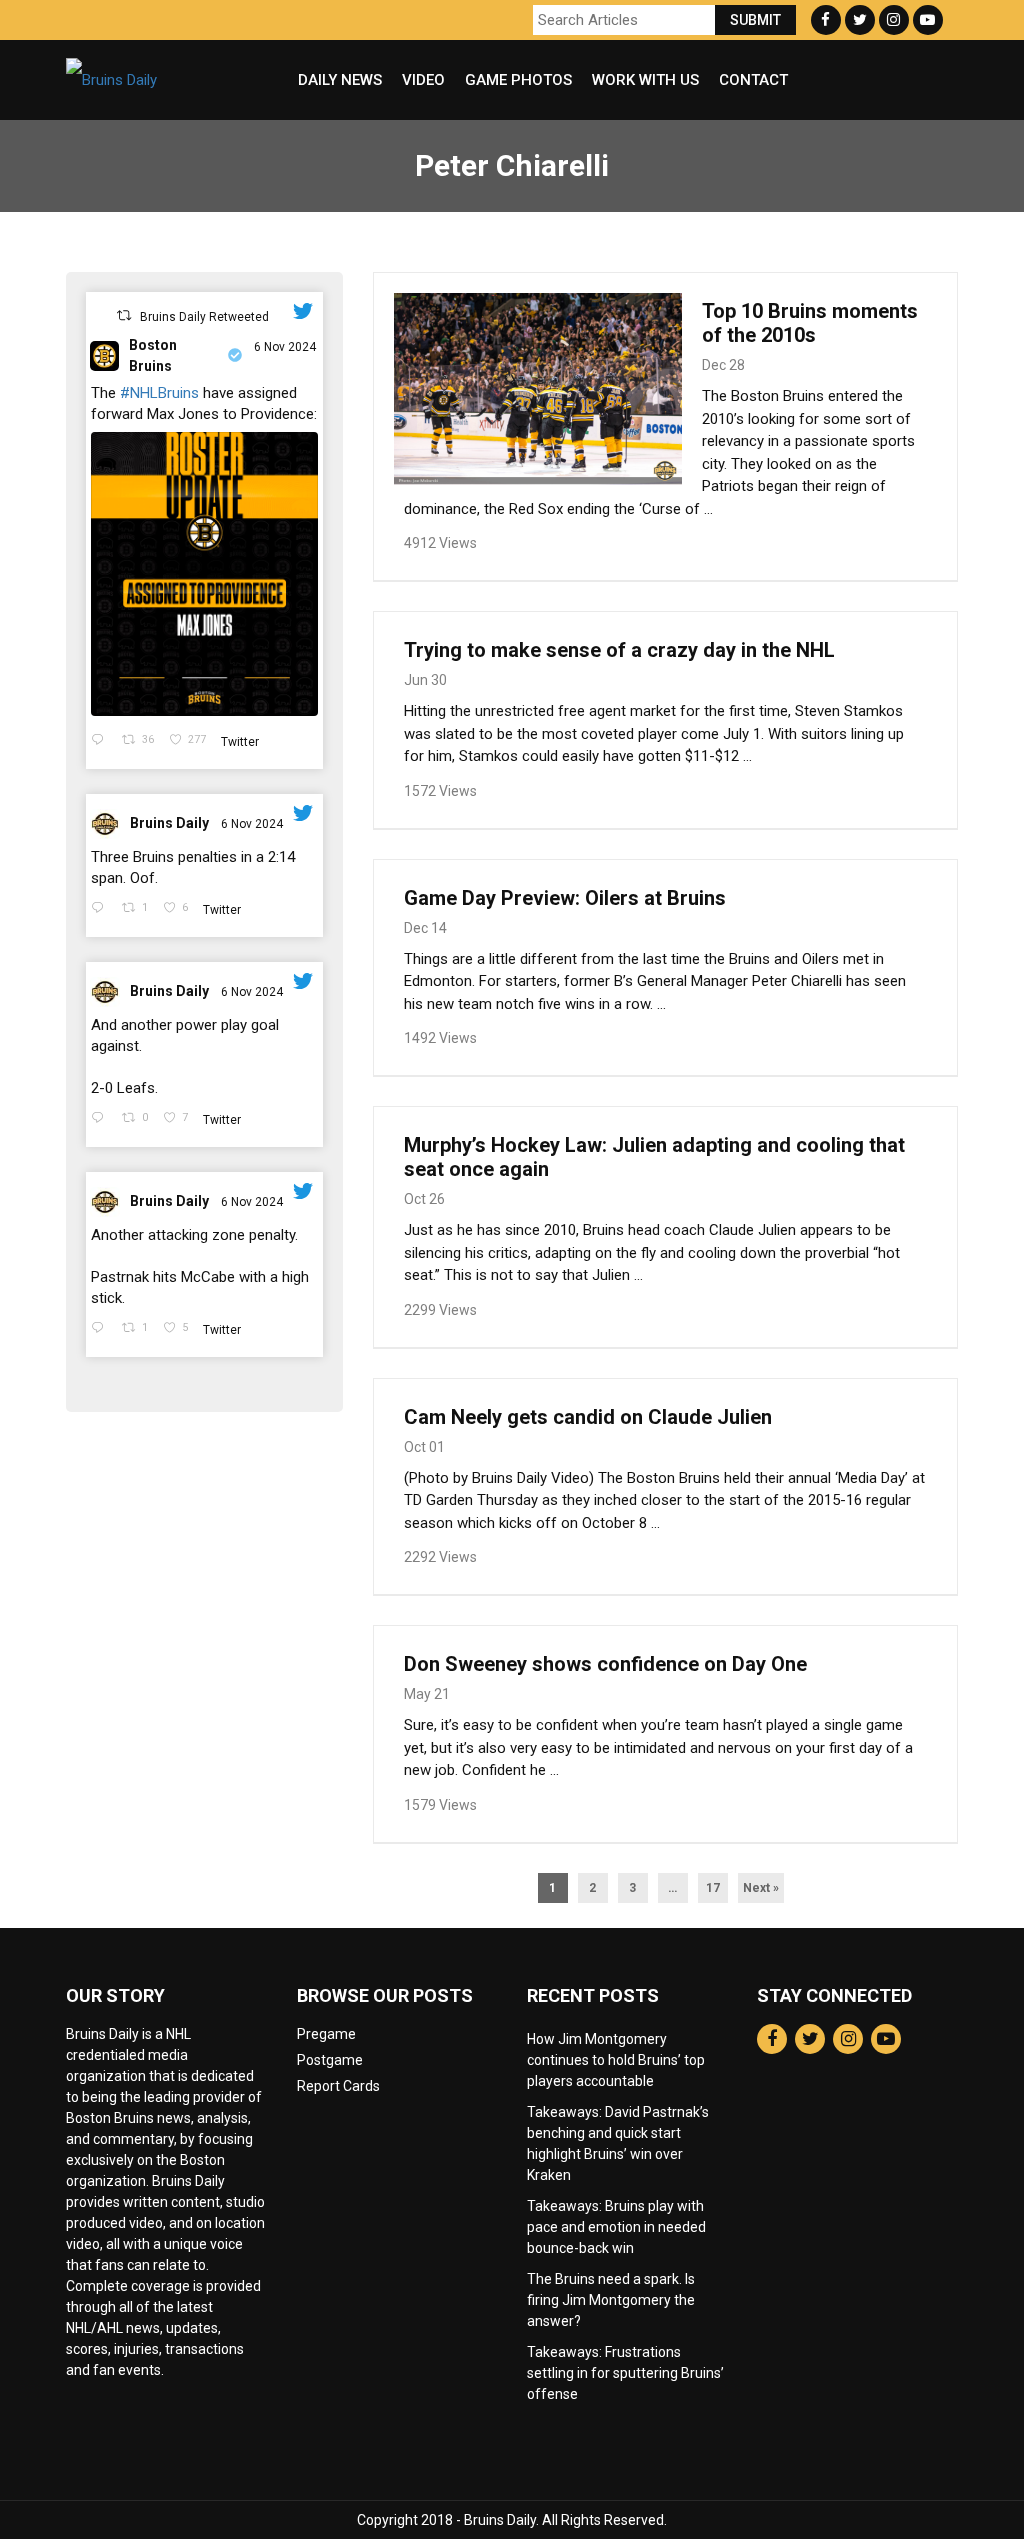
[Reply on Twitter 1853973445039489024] (101, 1119)
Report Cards (338, 2086)
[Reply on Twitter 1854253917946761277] (101, 741)
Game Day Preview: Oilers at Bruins (565, 898)
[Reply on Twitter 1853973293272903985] (101, 1329)
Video (423, 80)
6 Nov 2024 (285, 347)
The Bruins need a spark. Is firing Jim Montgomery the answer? (611, 2300)
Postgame (330, 2060)
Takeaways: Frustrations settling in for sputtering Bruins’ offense (625, 2373)
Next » (761, 1888)
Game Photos (518, 80)
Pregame (326, 2034)
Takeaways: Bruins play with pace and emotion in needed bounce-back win (616, 2227)
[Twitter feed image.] (204, 574)
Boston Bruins (153, 355)
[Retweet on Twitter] (124, 315)
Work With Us (645, 80)
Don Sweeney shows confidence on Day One (605, 1664)
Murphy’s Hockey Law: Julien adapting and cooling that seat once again (654, 1157)
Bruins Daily (169, 823)
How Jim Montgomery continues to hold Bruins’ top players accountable (616, 2060)
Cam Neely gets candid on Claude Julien (588, 1417)
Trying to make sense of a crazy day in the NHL (619, 650)
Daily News (340, 80)
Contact (753, 80)
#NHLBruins (159, 393)
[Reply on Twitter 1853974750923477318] (101, 909)
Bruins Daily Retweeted (204, 317)
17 (713, 1888)
